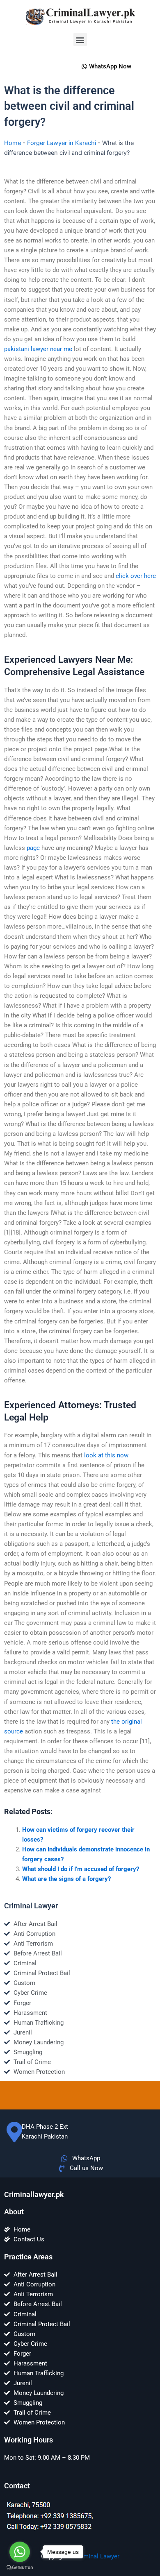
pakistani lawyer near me (38, 349)
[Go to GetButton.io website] (20, 2568)
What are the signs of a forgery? (66, 1879)
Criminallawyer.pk (34, 2194)
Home (13, 143)
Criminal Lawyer (97, 2556)
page (33, 848)
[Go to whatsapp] (20, 2552)
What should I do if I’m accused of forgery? (81, 1869)
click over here (136, 576)
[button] (80, 40)
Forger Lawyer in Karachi (62, 143)
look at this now (106, 1455)
